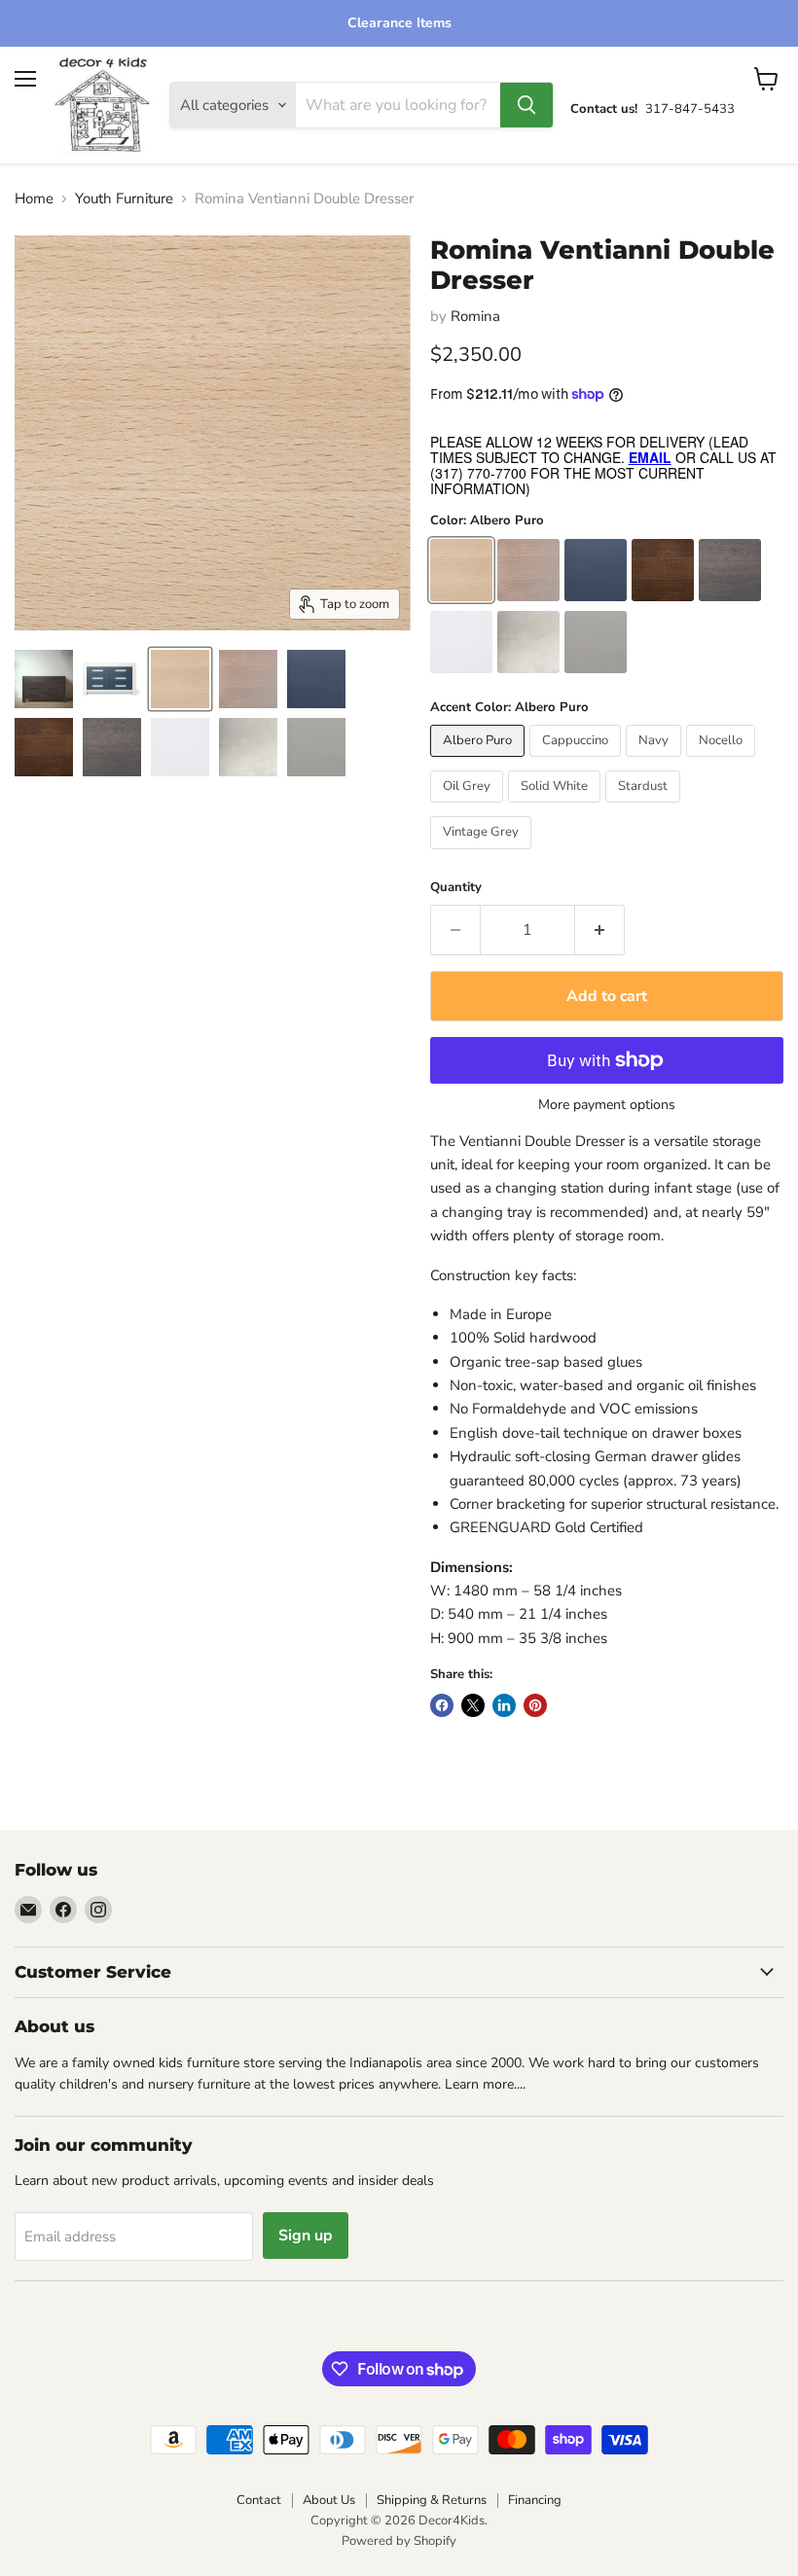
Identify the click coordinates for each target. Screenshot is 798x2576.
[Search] (526, 105)
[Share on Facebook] (442, 1705)
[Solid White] (557, 807)
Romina (475, 316)
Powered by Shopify (399, 2541)
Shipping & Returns (432, 2500)
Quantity (456, 888)
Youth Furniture (124, 199)
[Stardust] (645, 807)
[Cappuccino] (578, 762)
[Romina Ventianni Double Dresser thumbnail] (44, 679)
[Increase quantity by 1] (600, 930)
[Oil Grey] (469, 807)
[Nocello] (723, 762)
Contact (259, 2500)
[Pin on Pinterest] (535, 1705)
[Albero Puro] (480, 762)
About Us (329, 2500)
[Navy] (656, 762)
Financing (535, 2500)
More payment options (607, 1105)
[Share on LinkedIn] (504, 1705)
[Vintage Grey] (483, 854)
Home (34, 199)
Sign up (306, 2236)
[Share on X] (473, 1705)
